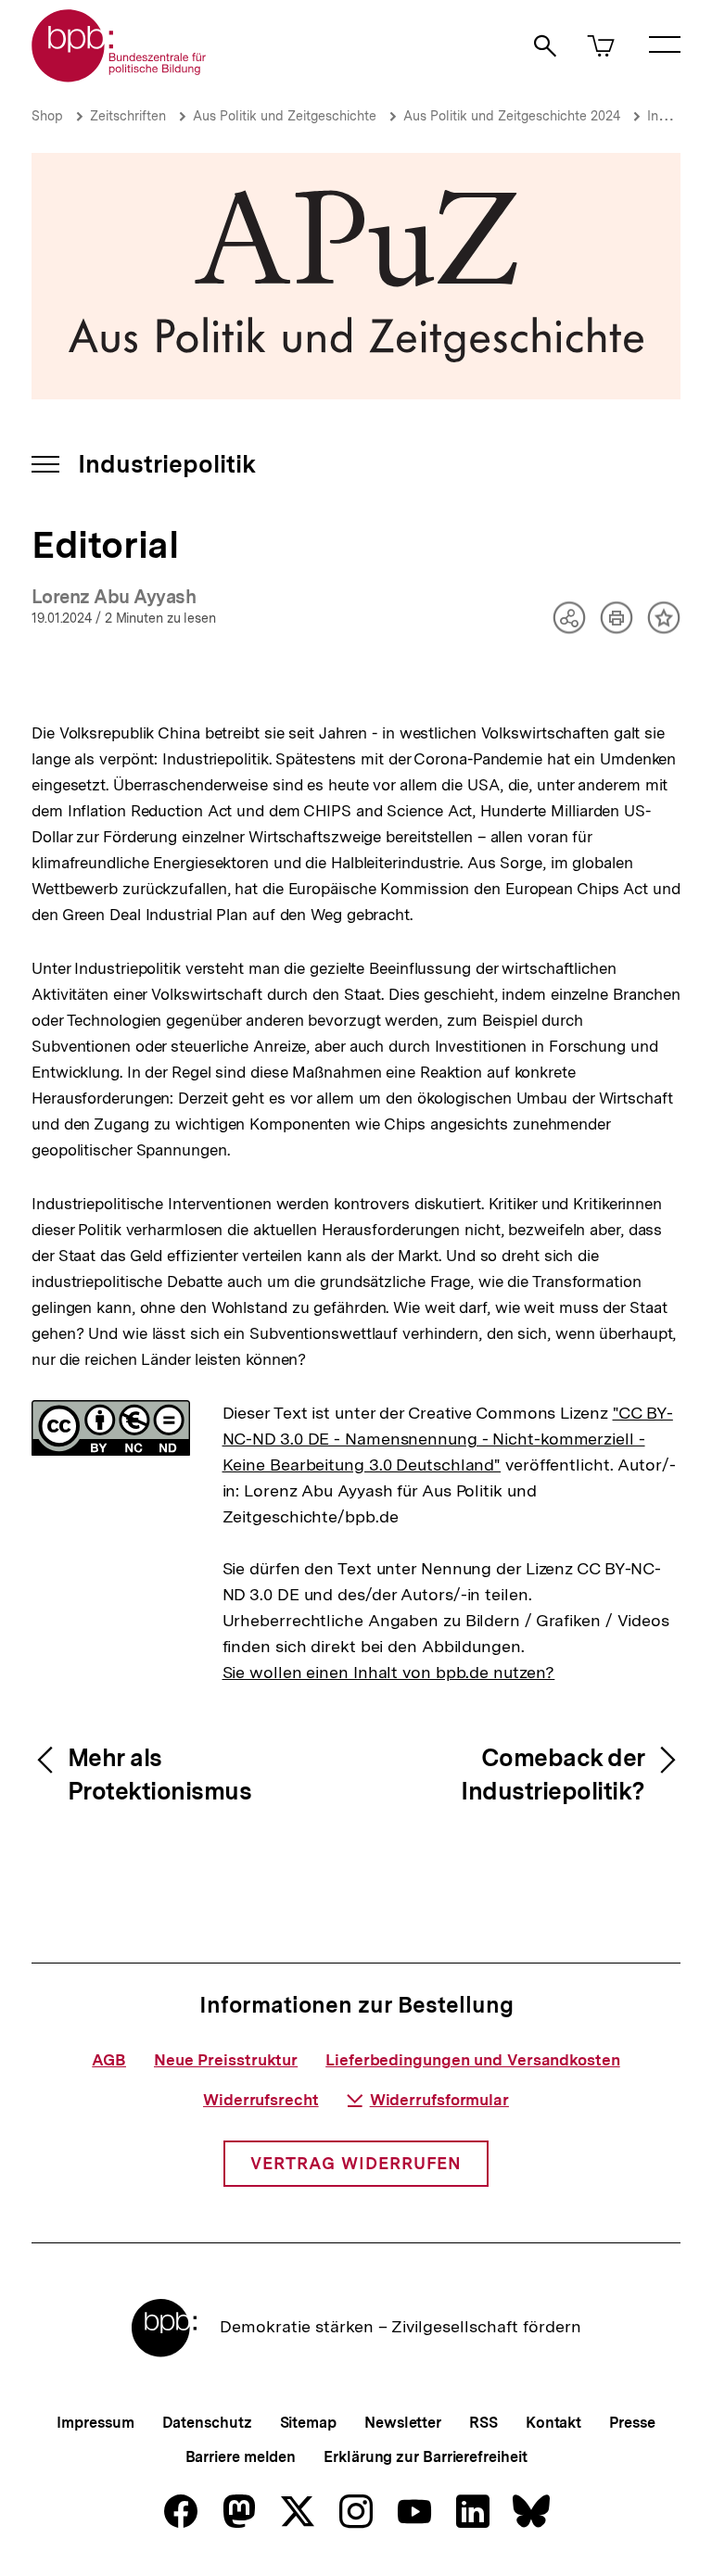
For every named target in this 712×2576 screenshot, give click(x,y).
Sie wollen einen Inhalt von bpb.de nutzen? (389, 1672)
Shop (47, 116)
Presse (632, 2423)
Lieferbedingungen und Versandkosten (473, 2060)
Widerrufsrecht (261, 2100)
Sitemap (308, 2423)
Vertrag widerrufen (356, 2163)
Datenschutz (207, 2423)
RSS (483, 2423)
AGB (109, 2060)
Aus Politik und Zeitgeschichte (285, 116)
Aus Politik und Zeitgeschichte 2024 (512, 116)
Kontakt (553, 2423)
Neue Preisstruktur (226, 2060)
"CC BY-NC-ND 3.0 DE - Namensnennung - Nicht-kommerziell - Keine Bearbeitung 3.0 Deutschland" (448, 1439)
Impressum (95, 2423)
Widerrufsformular (439, 2100)
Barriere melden (241, 2457)
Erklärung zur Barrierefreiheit (425, 2457)
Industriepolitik (167, 464)
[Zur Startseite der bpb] (120, 76)
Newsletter (403, 2423)
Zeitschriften (128, 116)
